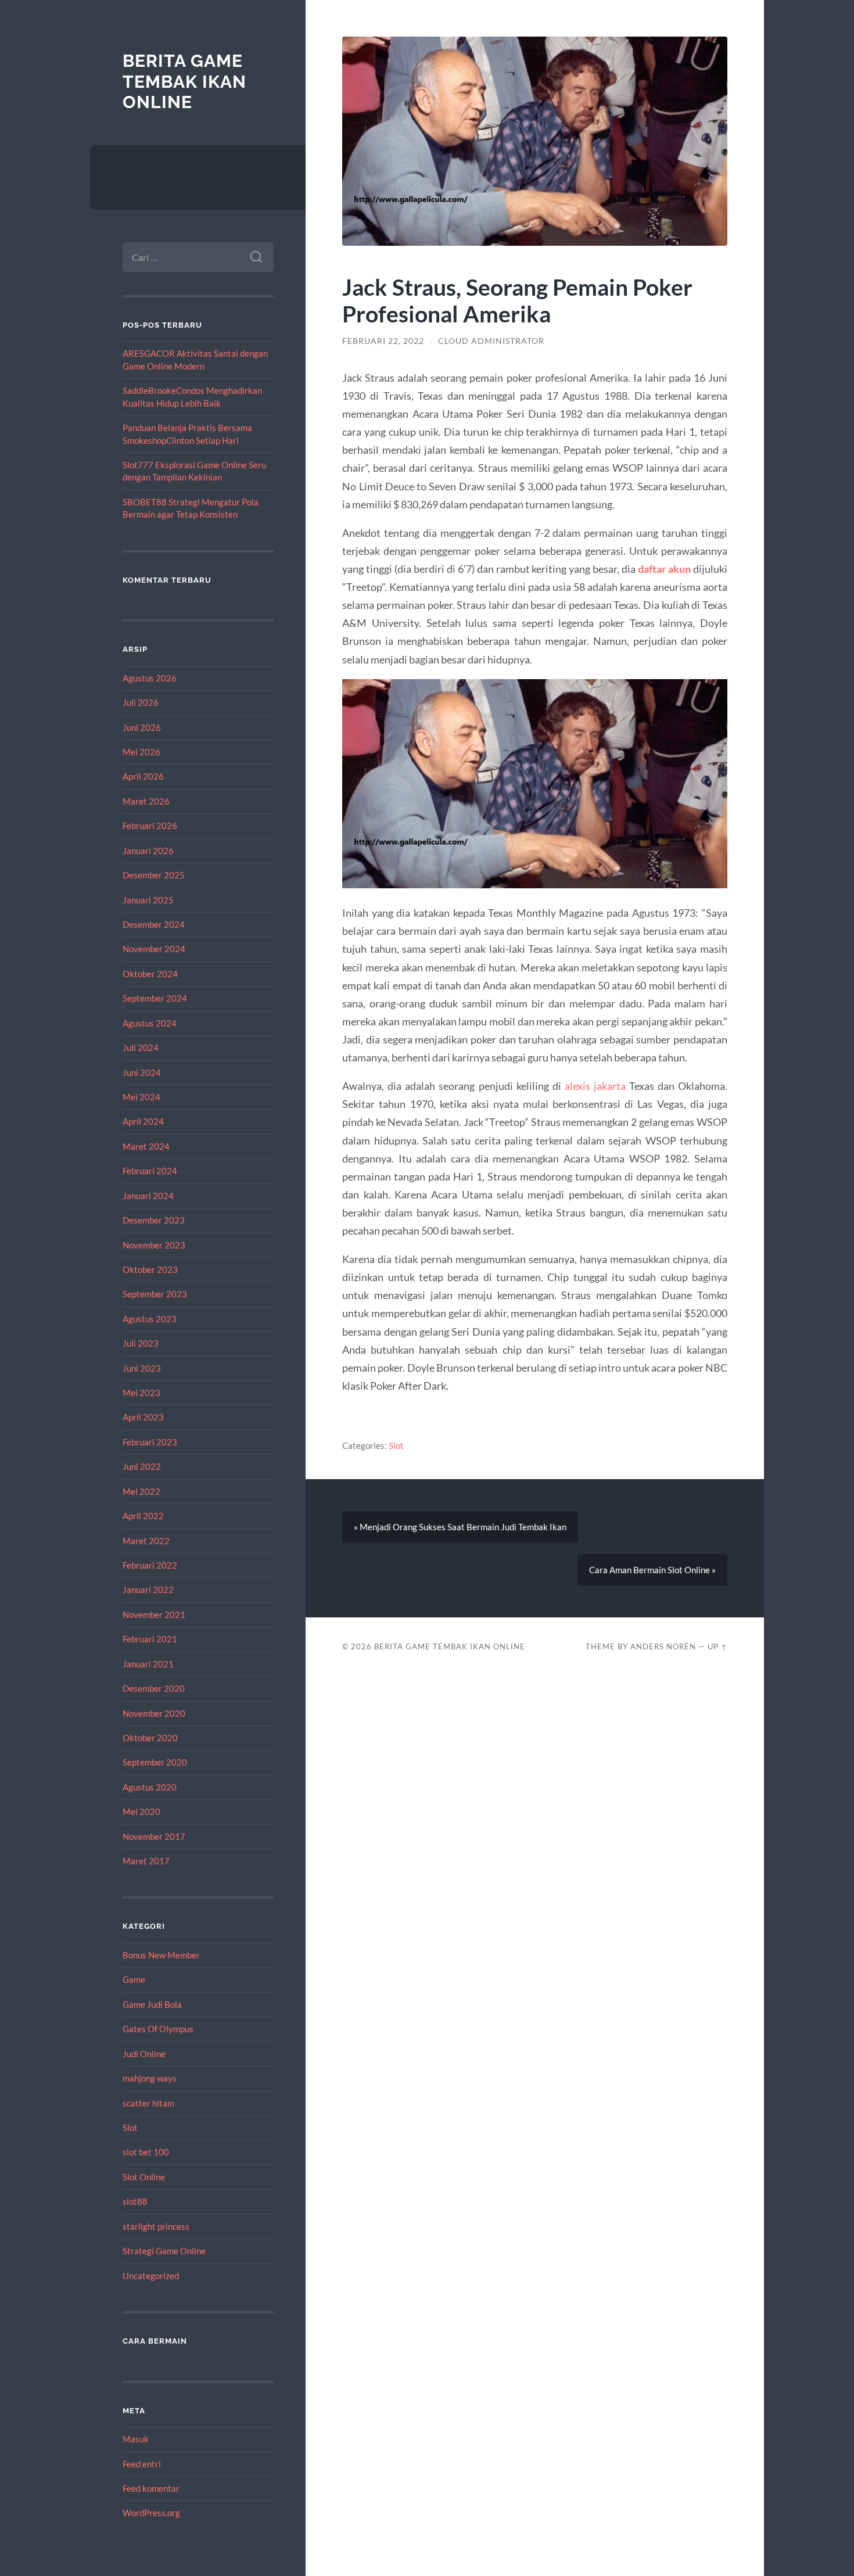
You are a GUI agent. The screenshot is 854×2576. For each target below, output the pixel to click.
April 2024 (143, 1121)
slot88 (135, 2201)
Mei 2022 (141, 1491)
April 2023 (143, 1417)
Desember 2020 (154, 1688)
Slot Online (144, 2177)
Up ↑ (717, 1646)
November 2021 (154, 1615)
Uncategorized (151, 2276)
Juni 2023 (142, 1368)
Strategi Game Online (164, 2251)
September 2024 (155, 998)
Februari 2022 (150, 1565)
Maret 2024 (146, 1146)
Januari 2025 (148, 900)
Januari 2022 (148, 1590)
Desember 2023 (154, 1220)
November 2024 (154, 949)
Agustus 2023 (150, 1319)
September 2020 (155, 1762)
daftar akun (664, 569)
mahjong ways (150, 2078)
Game (134, 1979)
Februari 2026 (150, 826)
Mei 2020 (141, 1811)
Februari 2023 (150, 1442)
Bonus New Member (161, 1955)
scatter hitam (148, 2103)
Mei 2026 (141, 752)
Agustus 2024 (150, 1023)
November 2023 (154, 1245)
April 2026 (143, 776)
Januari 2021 (148, 1664)
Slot (130, 2127)
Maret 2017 (146, 1861)
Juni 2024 (142, 1072)
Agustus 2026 (150, 678)
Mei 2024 (141, 1097)
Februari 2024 (150, 1171)
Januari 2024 (148, 1196)
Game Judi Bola (152, 2004)
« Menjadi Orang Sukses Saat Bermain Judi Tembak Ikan (460, 1527)
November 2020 (154, 1713)
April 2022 (143, 1516)
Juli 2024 (141, 1047)
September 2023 (155, 1294)
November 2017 (154, 1836)
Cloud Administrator (491, 341)
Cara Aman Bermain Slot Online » (652, 1570)
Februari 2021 (150, 1639)
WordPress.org (151, 2513)
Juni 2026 (142, 727)
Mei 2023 (141, 1393)
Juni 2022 (142, 1466)
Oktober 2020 (150, 1738)
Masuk (136, 2439)
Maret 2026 (146, 801)
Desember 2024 (154, 924)
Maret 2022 (146, 1541)
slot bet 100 (146, 2152)
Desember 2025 (154, 875)
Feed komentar (151, 2488)
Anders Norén (663, 1646)
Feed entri (142, 2464)
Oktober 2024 (150, 974)
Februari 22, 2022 (383, 341)
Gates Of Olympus (158, 2029)
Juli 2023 (141, 1343)
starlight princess (156, 2226)
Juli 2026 (141, 702)
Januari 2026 (148, 851)
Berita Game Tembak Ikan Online (184, 81)
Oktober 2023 (150, 1269)
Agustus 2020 (150, 1787)
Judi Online (144, 2054)
